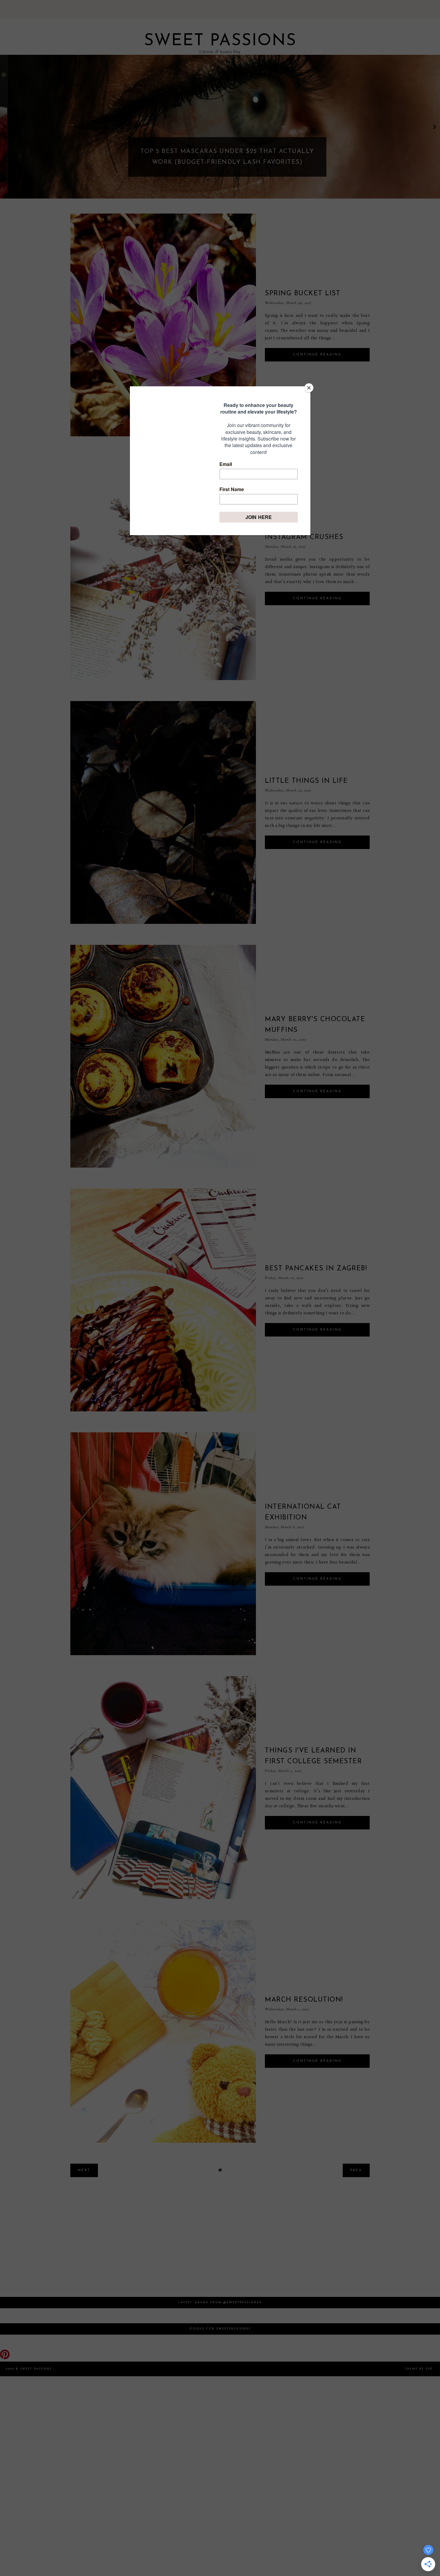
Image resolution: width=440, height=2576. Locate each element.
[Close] (309, 388)
